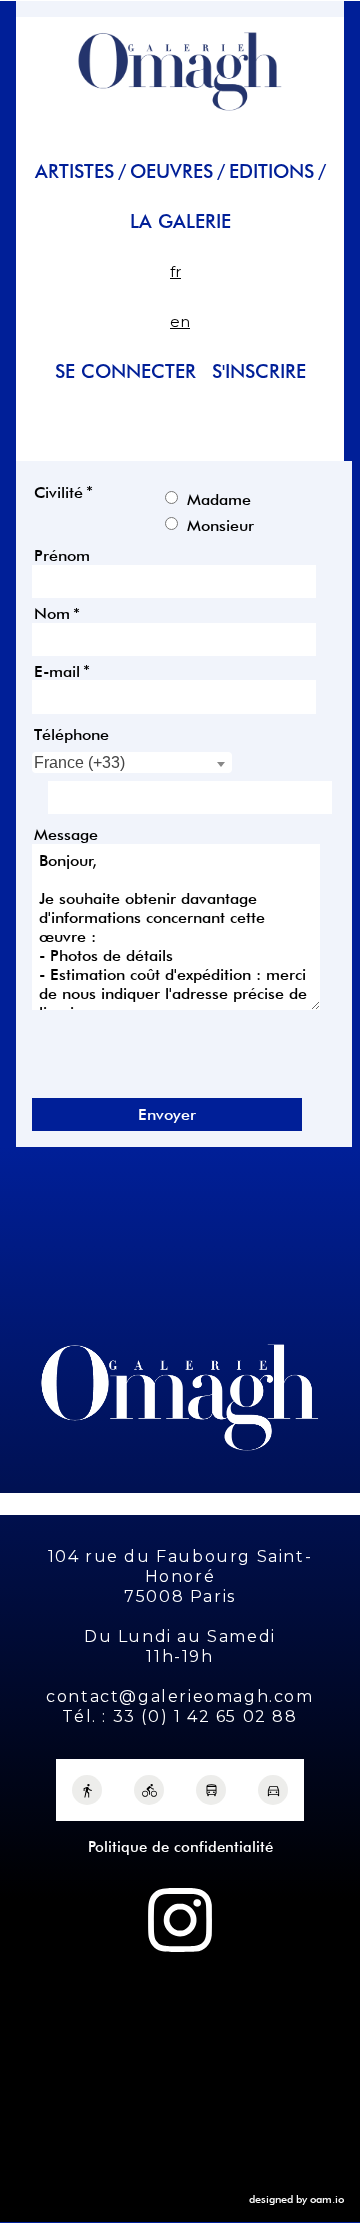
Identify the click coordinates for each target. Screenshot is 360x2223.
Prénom (62, 555)
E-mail (57, 670)
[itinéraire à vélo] (149, 1790)
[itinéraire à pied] (87, 1790)
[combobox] (132, 763)
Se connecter (125, 371)
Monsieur (220, 524)
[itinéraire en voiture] (273, 1790)
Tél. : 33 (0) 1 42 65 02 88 (179, 1716)
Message (66, 834)
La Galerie (180, 221)
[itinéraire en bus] (211, 1790)
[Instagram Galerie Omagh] (180, 1920)
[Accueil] (180, 119)
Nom (52, 613)
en (180, 321)
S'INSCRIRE (259, 371)
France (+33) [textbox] (79, 762)
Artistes (74, 171)
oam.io (327, 2199)
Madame (219, 498)
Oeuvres (171, 171)
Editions (271, 171)
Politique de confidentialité (180, 1847)
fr (175, 271)
